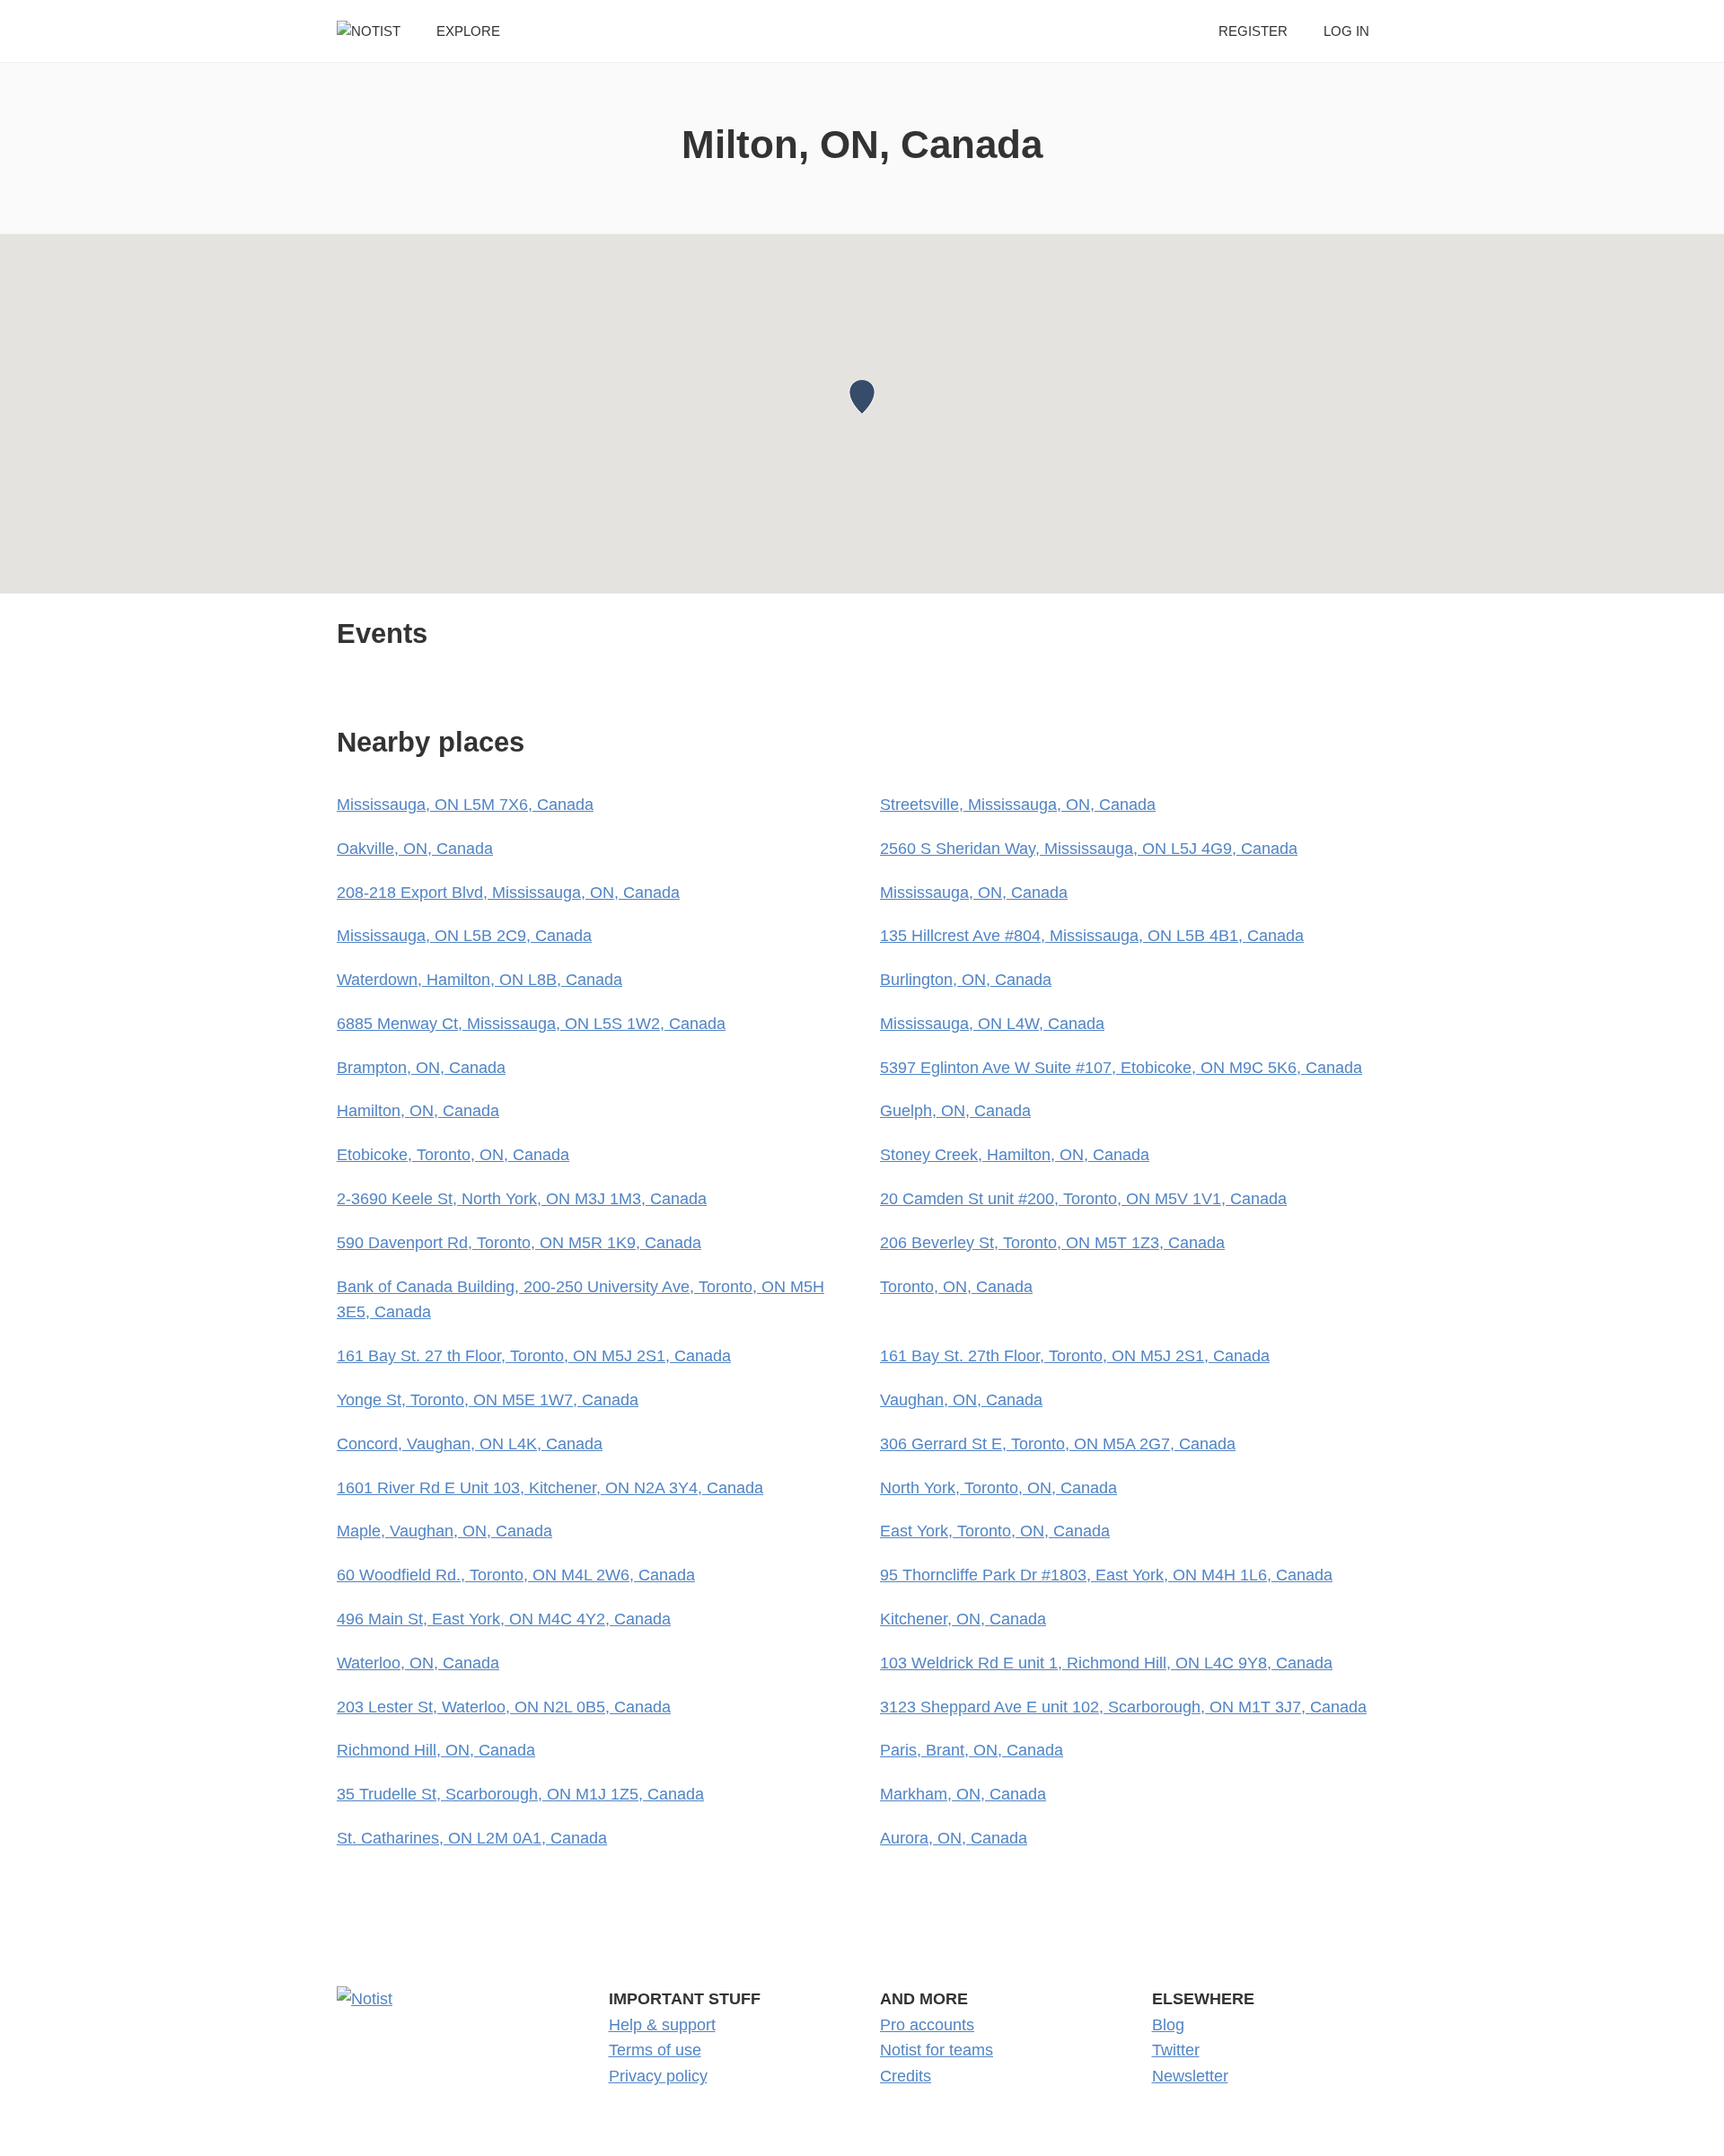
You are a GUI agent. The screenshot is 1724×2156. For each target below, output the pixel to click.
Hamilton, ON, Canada (418, 1111)
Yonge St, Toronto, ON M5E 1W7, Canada (488, 1400)
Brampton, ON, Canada (421, 1068)
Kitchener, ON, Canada (963, 1619)
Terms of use (655, 2050)
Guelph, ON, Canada (955, 1111)
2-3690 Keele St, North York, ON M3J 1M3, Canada (522, 1199)
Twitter (1176, 2050)
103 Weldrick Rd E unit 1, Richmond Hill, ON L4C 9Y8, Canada (1106, 1663)
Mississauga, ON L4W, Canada (992, 1024)
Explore (468, 31)
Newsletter (1190, 2076)
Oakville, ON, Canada (415, 849)
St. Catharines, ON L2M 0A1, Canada (472, 1838)
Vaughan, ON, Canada (961, 1400)
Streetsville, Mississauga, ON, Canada (1018, 805)
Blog (1168, 2025)
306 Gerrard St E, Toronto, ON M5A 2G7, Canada (1058, 1444)
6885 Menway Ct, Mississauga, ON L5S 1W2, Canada (531, 1024)
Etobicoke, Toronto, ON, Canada (453, 1155)
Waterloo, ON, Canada (418, 1663)
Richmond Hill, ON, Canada (436, 1750)
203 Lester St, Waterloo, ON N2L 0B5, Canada (504, 1707)
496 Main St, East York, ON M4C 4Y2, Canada (504, 1619)
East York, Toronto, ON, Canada (995, 1531)
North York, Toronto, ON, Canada (998, 1488)
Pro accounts (927, 2025)
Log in (1346, 31)
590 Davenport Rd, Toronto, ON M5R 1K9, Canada (519, 1243)
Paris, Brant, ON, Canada (972, 1750)
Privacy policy (658, 2076)
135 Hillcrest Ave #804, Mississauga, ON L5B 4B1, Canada (1092, 936)
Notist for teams (937, 2050)
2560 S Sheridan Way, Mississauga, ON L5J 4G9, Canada (1089, 849)
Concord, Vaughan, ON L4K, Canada (470, 1444)
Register (1253, 31)
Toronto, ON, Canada (956, 1287)
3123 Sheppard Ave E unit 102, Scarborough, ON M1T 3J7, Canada (1123, 1707)
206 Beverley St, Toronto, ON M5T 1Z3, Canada (1052, 1243)
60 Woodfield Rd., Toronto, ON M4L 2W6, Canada (516, 1575)
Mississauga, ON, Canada (974, 893)
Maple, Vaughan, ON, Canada (444, 1531)
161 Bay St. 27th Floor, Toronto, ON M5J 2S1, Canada (1075, 1356)
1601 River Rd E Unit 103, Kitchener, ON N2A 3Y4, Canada (550, 1488)
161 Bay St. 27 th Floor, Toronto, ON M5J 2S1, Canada (534, 1356)
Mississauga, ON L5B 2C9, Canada (464, 936)
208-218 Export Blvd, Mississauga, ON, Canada (508, 893)
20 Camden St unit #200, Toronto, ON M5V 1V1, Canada (1083, 1199)
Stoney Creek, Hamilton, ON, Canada (1015, 1155)
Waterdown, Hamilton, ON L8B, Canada (479, 980)
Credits (906, 2076)
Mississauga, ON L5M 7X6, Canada (465, 805)
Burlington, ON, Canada (966, 980)
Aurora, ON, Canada (954, 1838)
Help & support (662, 2025)
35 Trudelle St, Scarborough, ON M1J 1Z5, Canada (520, 1794)
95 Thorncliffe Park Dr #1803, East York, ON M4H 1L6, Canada (1106, 1575)
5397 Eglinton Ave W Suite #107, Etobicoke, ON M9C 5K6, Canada (1121, 1068)
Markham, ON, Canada (963, 1794)
